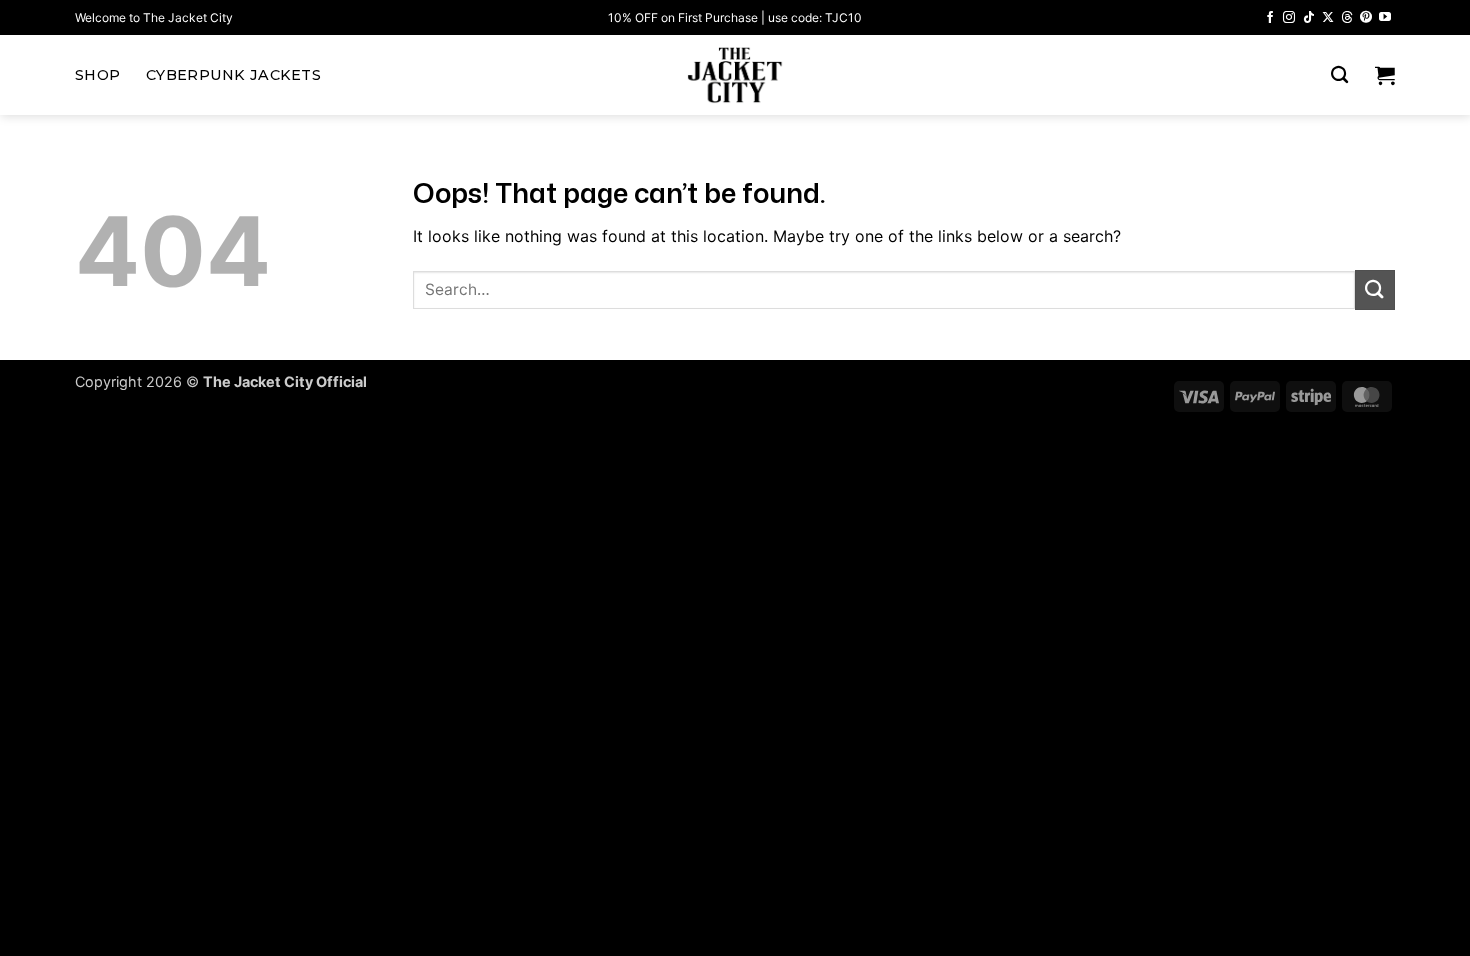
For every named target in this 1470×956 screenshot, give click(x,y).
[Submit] (1375, 289)
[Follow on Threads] (1347, 18)
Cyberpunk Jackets (233, 75)
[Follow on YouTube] (1385, 18)
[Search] (1339, 75)
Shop (97, 75)
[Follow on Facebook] (1270, 18)
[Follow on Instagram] (1289, 18)
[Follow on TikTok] (1309, 18)
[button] (1385, 75)
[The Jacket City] (735, 75)
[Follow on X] (1328, 18)
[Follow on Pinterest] (1366, 18)
